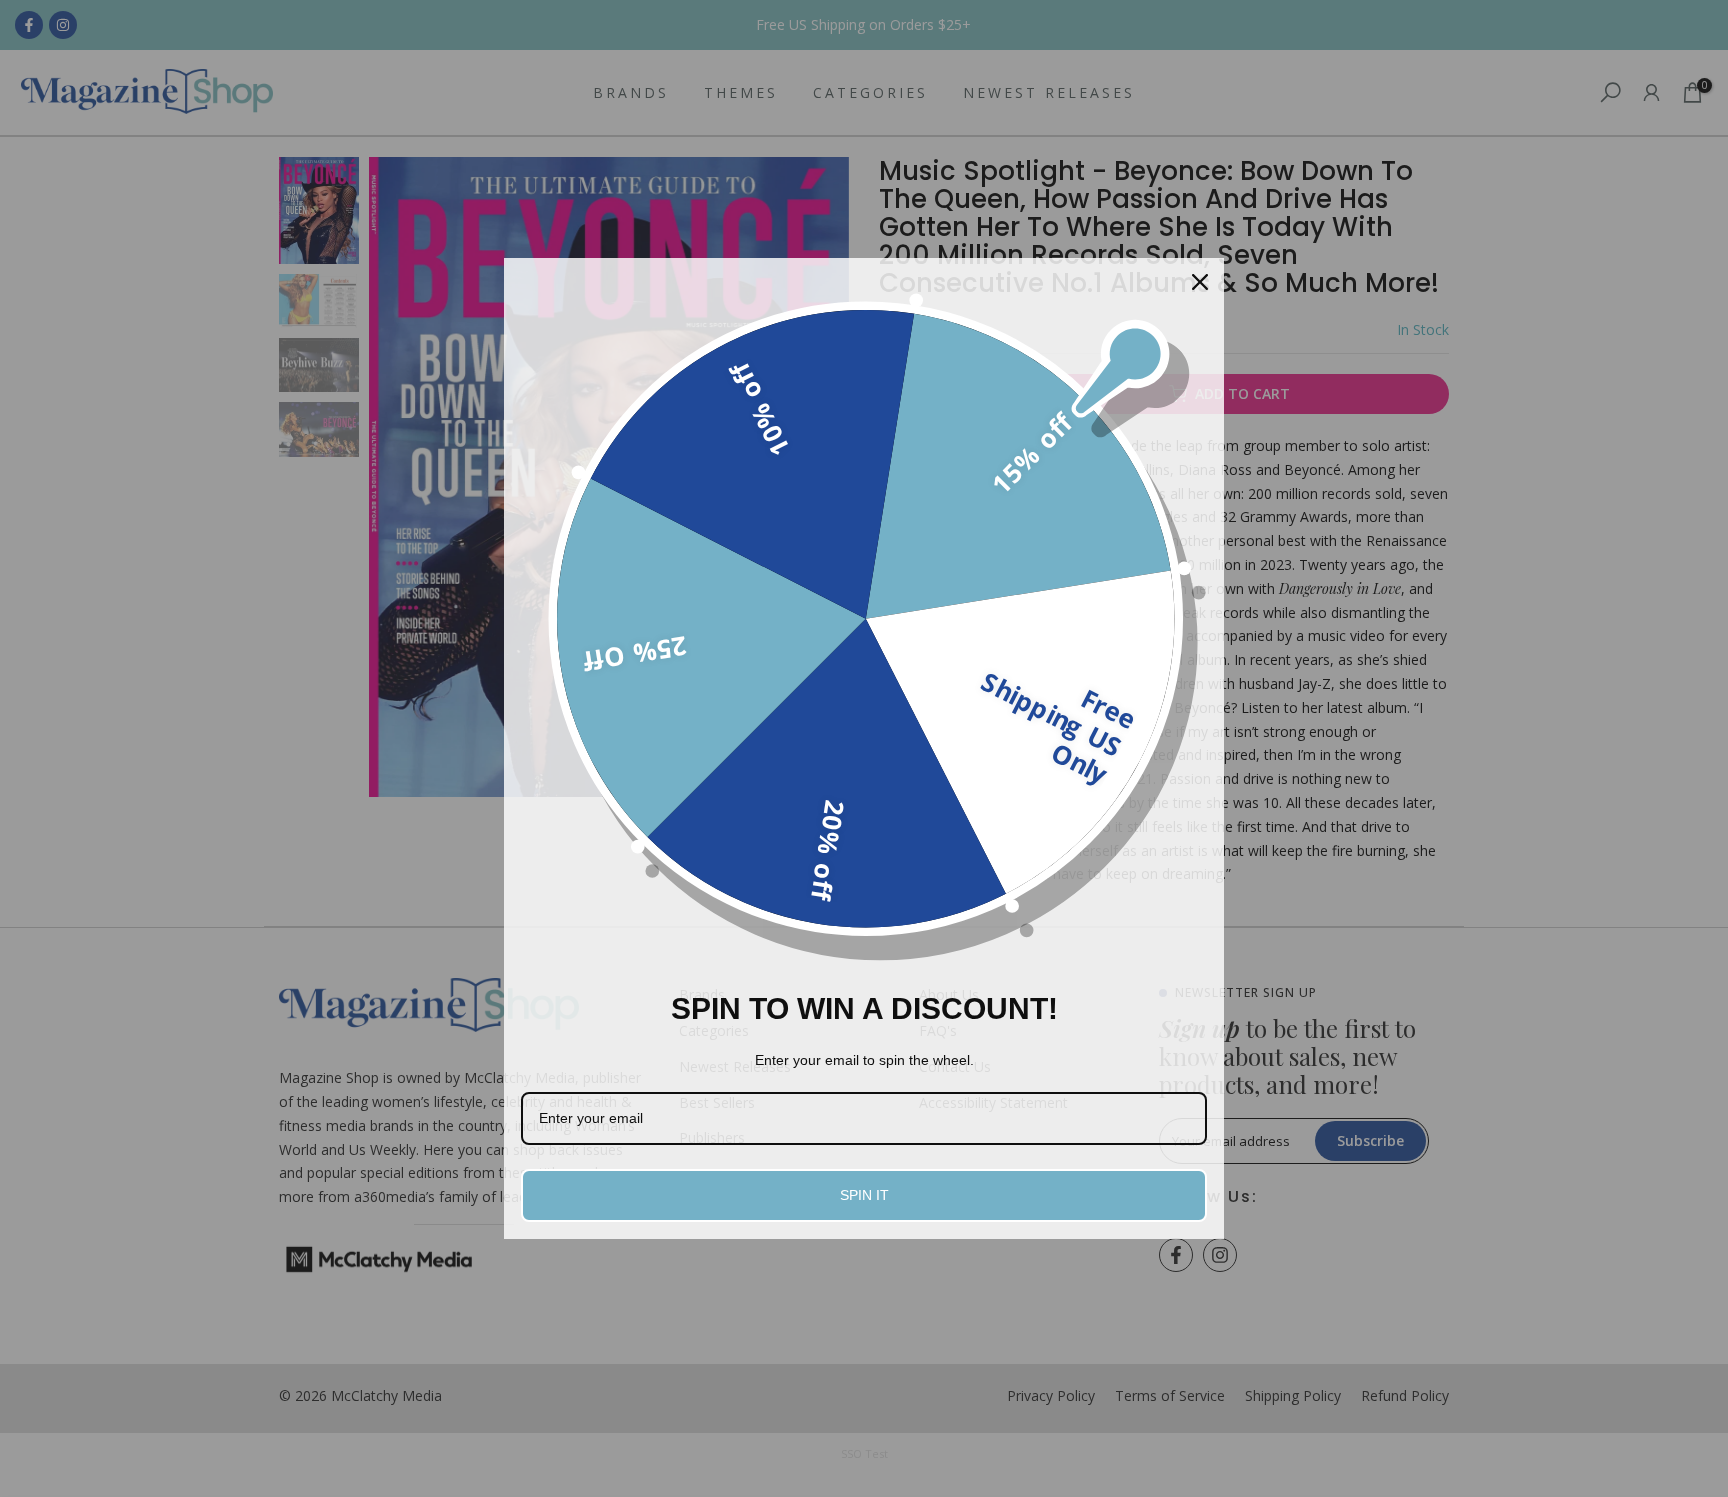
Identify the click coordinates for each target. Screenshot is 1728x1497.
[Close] (1200, 282)
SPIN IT (864, 1195)
